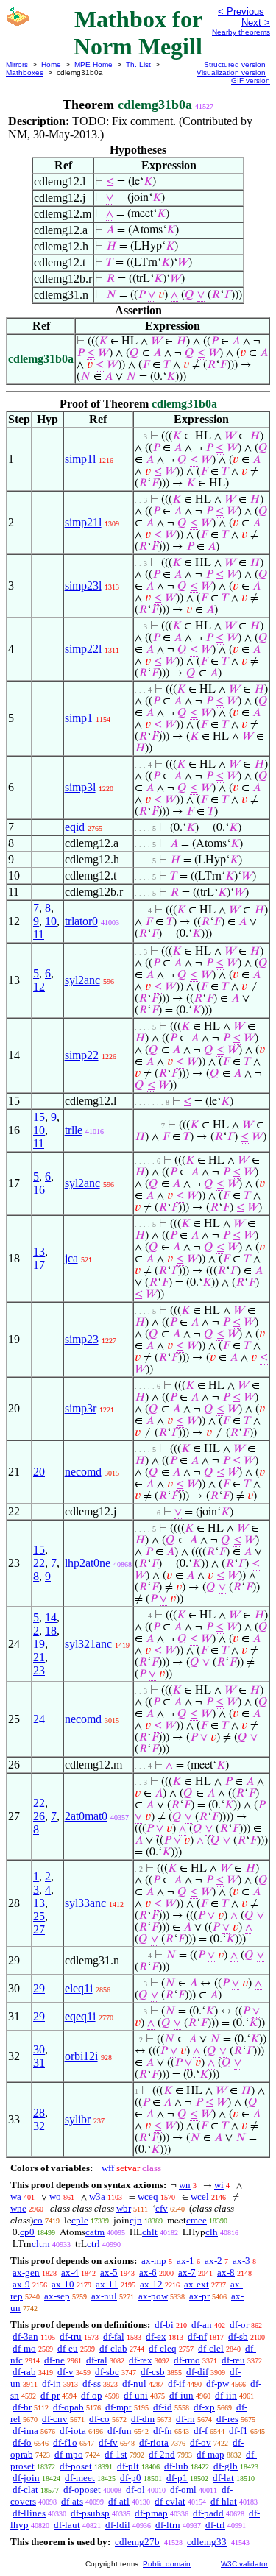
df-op (92, 2395)
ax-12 (151, 2284)
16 (39, 1190)
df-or (239, 2325)
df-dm (143, 2419)
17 (39, 1265)
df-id (163, 2407)
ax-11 (107, 2284)
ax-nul (104, 2296)
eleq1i (79, 1988)
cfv (162, 2208)
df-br (22, 2407)
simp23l (83, 585)
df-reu (233, 2360)
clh (212, 2232)
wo (55, 2197)
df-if (176, 2384)
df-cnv (55, 2419)
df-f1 (238, 2431)
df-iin (226, 2395)
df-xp (204, 2407)
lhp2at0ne (88, 1563)
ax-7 (187, 2272)
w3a (97, 2197)
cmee (197, 2220)
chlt (150, 2232)
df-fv (108, 2442)
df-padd (208, 2513)
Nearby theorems (241, 32)
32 (39, 2126)
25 (39, 1916)
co (38, 2220)
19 (39, 1644)
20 (39, 1472)
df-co (99, 2419)
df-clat (25, 2490)
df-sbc (107, 2372)
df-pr (50, 2395)
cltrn (41, 2244)
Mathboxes (25, 72)
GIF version (251, 81)
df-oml (183, 2490)
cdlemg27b (137, 2542)
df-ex (156, 2336)
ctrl (93, 2244)
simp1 (79, 718)
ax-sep (57, 2296)
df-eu (68, 2348)
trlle (74, 1130)
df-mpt (118, 2407)
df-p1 (177, 2478)
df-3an (25, 2336)
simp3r (81, 1408)
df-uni (136, 2395)
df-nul (134, 2384)
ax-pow (153, 2296)
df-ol (135, 2490)
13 (39, 1252)
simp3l (80, 787)
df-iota (73, 2431)
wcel (200, 2197)
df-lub (176, 2466)
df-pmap (151, 2513)
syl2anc (82, 980)
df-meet (80, 2478)
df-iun (181, 2395)
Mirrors (17, 64)
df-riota (154, 2442)
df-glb (226, 2466)
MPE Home (93, 64)
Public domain (167, 2564)
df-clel (211, 2348)
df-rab (24, 2372)
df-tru (71, 2336)
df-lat (223, 2478)
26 (39, 1816)
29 (39, 1988)
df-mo (24, 2348)
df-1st (116, 2454)
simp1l (80, 459)
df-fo (22, 2442)
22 (39, 1563)
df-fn (163, 2431)
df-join (26, 2478)
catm (95, 2232)
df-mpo (69, 2454)
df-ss (92, 2384)
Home (51, 64)
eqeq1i (80, 2016)
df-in (52, 2384)
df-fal (114, 2336)
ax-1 (185, 2261)
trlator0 (81, 921)
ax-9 (21, 2284)
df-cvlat (170, 2501)
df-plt (128, 2466)
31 (39, 2063)
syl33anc (85, 1903)
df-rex (141, 2360)
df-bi (164, 2325)
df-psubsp (90, 2513)
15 (39, 1117)
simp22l (83, 649)
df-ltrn (168, 2525)
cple (80, 2220)
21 (39, 1657)
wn (185, 2185)
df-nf (197, 2336)
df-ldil (118, 2525)
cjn (136, 2220)
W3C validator (244, 2564)
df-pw (217, 2384)
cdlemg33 (207, 2542)
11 (39, 934)
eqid (75, 827)
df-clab (113, 2348)
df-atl (119, 2501)
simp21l (83, 522)
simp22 (82, 1055)
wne (18, 2208)
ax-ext (197, 2284)
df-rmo (187, 2360)
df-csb (153, 2372)
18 (51, 1631)
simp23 (82, 1339)
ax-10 (63, 2284)
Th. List (138, 64)
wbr (124, 2208)
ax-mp (154, 2261)
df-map (210, 2454)
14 (51, 1617)
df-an (202, 2325)
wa (16, 2197)
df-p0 (131, 2478)
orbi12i (81, 2056)
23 (39, 1670)
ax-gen (26, 2272)
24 (39, 1719)
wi (219, 2185)
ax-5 (109, 2272)
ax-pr (199, 2296)
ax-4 (70, 2272)
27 (39, 1929)
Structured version (235, 64)
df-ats (72, 2501)
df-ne (54, 2360)
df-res (227, 2419)
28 (39, 2113)
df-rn (185, 2419)
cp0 (27, 2232)
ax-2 (213, 2261)
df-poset (76, 2466)
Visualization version (231, 72)
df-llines (29, 2513)
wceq (148, 2197)
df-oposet (82, 2490)
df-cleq (163, 2348)
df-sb (238, 2336)
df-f (201, 2431)
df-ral (97, 2360)
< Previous (241, 11)
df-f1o (65, 2442)
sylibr (78, 2119)
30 (39, 2049)
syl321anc (88, 1644)
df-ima (25, 2431)
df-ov (201, 2442)
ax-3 (241, 2261)
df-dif (197, 2372)
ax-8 (226, 2272)
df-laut (67, 2525)
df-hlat (224, 2501)
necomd (83, 1472)
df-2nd (162, 2454)
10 (51, 921)
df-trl (215, 2525)
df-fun (120, 2431)
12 (39, 987)
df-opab (68, 2407)
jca (71, 1258)
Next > (256, 22)
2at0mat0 (86, 1816)
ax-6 (148, 2272)
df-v (66, 2372)
